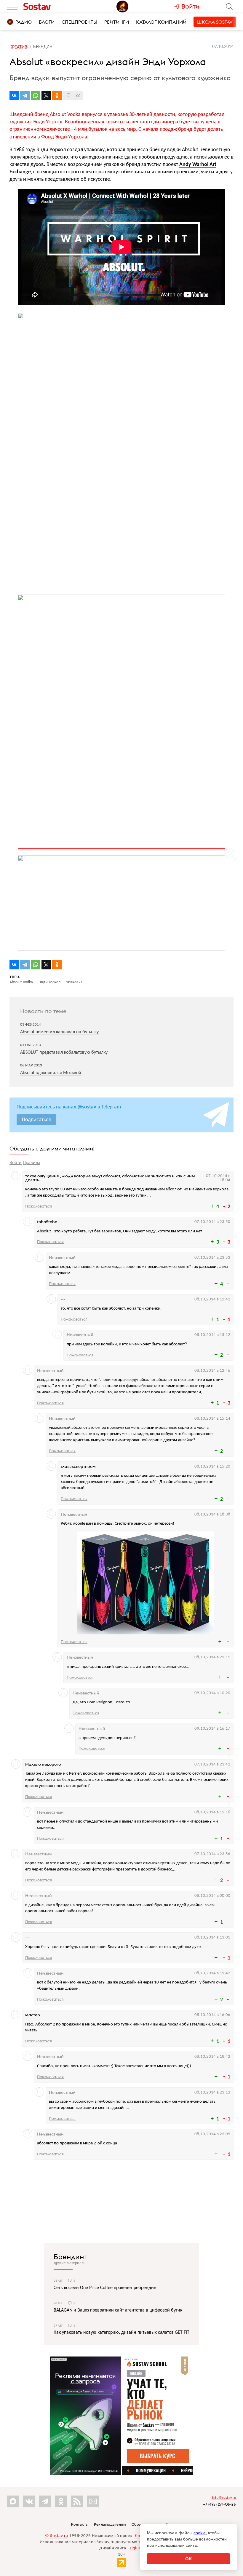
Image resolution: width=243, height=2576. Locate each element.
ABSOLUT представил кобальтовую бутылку (64, 1053)
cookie (200, 2533)
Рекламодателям (110, 2525)
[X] (46, 96)
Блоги (47, 22)
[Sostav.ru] (50, 7)
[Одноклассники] (57, 96)
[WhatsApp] (36, 96)
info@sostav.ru (224, 2498)
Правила (32, 1163)
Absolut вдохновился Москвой (51, 1073)
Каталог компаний (161, 22)
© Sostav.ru (57, 2536)
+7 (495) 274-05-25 (219, 2504)
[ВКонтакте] (14, 96)
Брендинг (70, 2257)
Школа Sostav (215, 22)
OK (189, 2559)
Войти (16, 1163)
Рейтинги (117, 22)
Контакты (80, 2525)
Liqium (136, 2548)
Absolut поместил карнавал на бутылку (59, 1032)
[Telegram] (25, 96)
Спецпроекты (79, 22)
